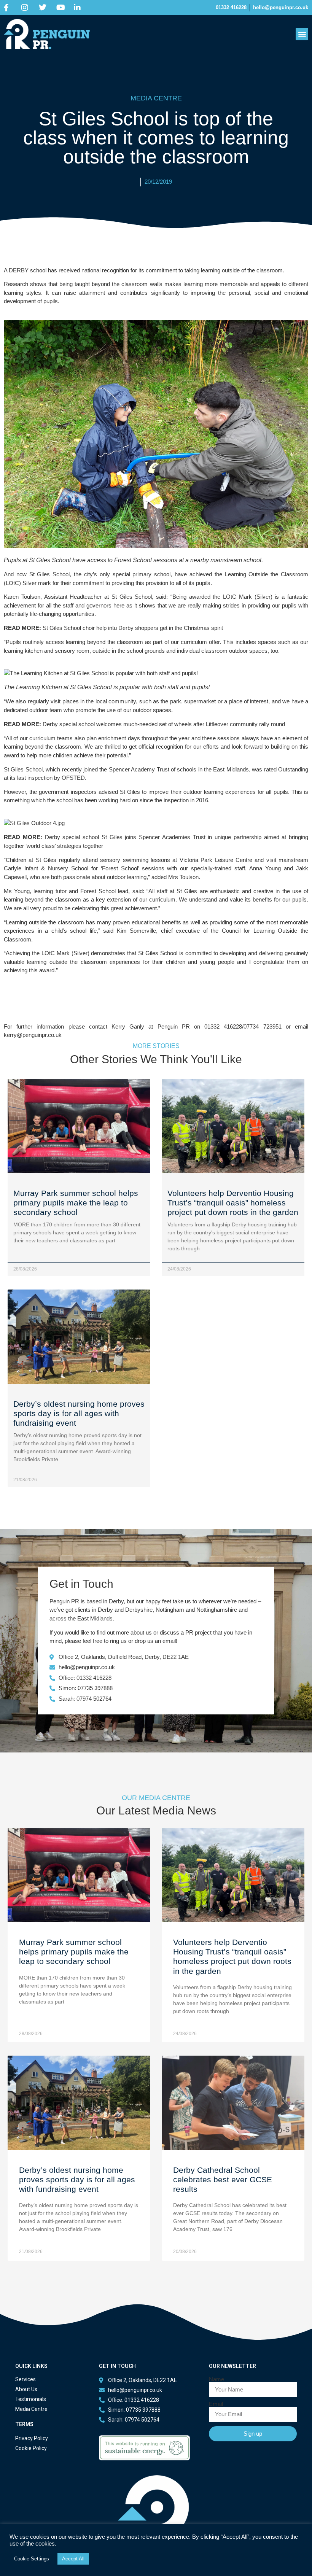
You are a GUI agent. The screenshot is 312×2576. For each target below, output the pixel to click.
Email (216, 2404)
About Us (26, 2389)
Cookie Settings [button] (32, 2559)
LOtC (230, 597)
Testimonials (31, 2399)
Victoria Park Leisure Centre (217, 860)
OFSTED (73, 778)
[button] (302, 34)
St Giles (131, 792)
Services (25, 2379)
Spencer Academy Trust (139, 769)
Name (216, 2379)
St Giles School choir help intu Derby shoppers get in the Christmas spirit (133, 628)
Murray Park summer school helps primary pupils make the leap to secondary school (76, 1203)
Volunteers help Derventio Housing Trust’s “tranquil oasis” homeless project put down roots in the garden (233, 1203)
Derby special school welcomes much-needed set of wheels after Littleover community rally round (164, 724)
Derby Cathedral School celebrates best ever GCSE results (223, 2179)
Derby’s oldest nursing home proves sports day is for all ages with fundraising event (79, 1413)
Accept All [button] (73, 2559)
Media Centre (31, 2409)
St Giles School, (24, 769)
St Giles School (50, 574)
